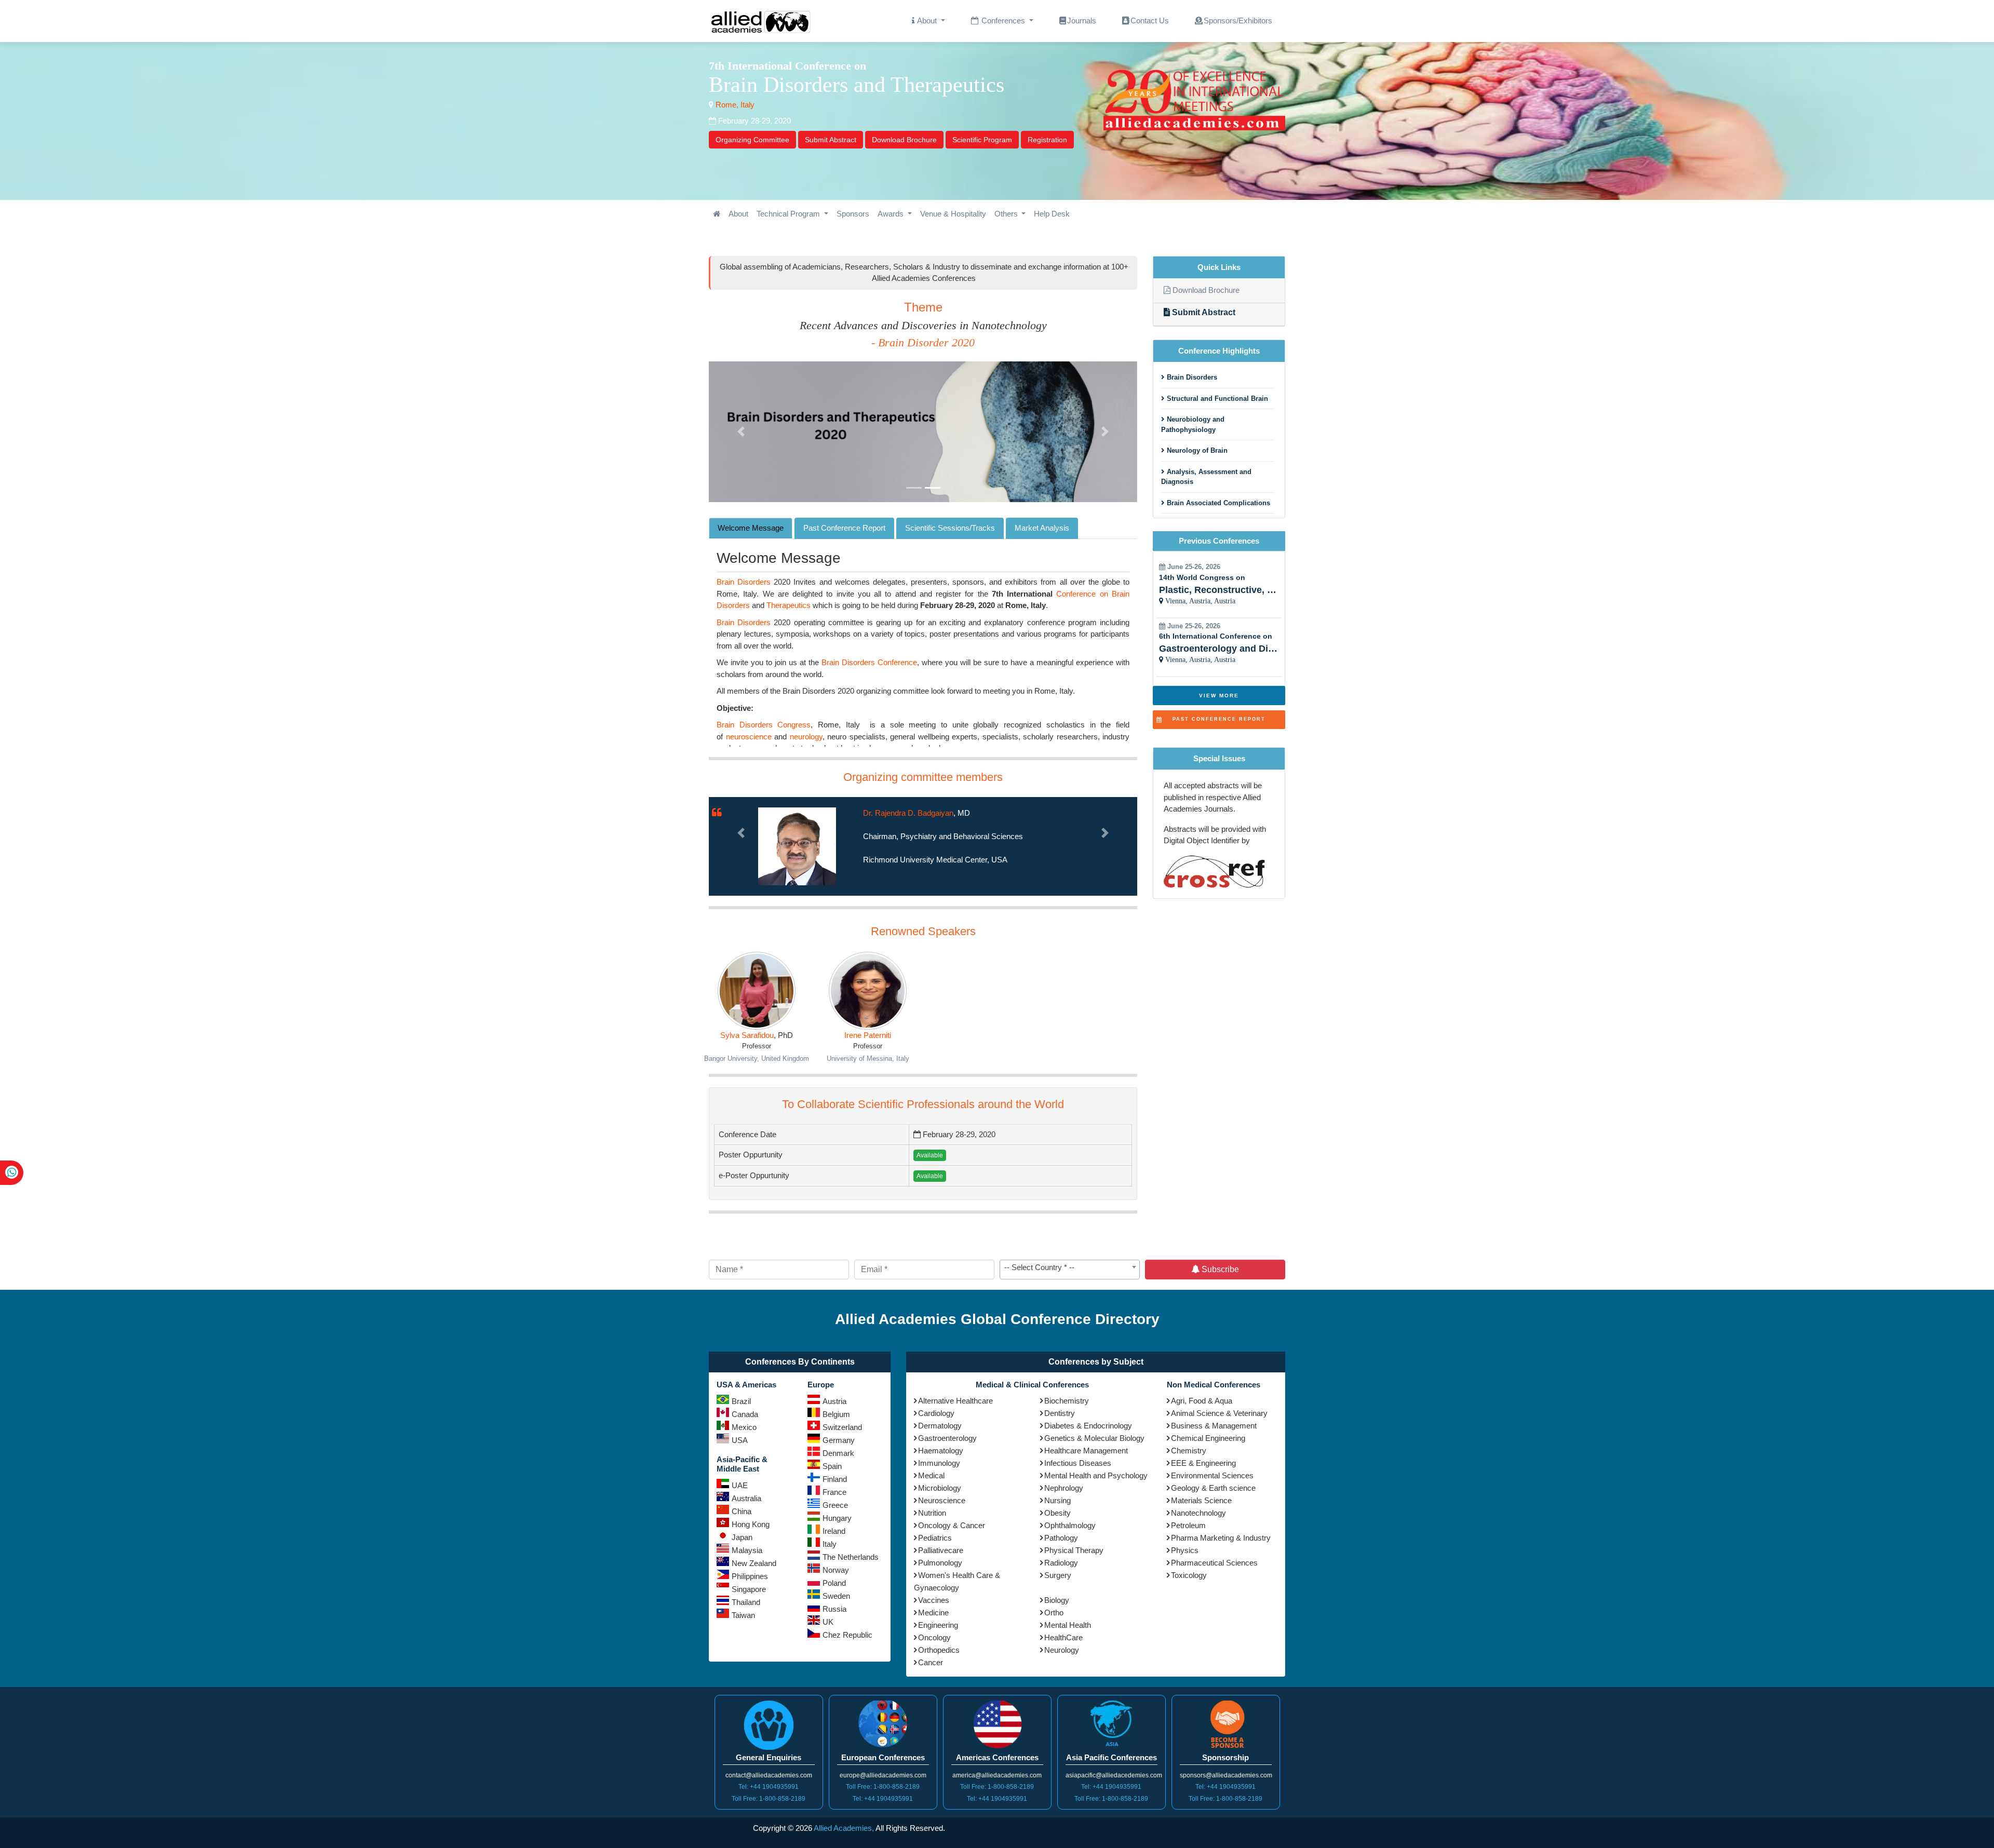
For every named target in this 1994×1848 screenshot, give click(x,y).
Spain (832, 1466)
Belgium (836, 1414)
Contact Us (1150, 21)
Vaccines (934, 1600)
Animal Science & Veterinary (1219, 1413)
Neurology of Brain (1196, 450)
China (742, 1511)
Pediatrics (935, 1538)
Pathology (1061, 1538)
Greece (835, 1505)
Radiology (1061, 1563)
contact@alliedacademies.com (769, 1775)
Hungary (837, 1518)
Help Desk (1052, 214)
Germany (839, 1440)
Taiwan (743, 1615)
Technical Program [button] (789, 214)
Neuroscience (942, 1500)
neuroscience (749, 737)
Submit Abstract (831, 140)
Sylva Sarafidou (747, 1035)
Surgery (1058, 1575)
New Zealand (754, 1563)
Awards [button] (892, 214)
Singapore (749, 1589)
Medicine (933, 1613)
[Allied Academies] (761, 21)
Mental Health (1068, 1625)
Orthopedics (939, 1650)
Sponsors (853, 214)
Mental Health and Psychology (1096, 1475)
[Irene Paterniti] (868, 991)
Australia (746, 1498)
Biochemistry (1067, 1401)
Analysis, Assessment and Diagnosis (1206, 477)
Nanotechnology (1198, 1513)
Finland (835, 1479)
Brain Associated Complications (1217, 503)
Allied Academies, (844, 1828)
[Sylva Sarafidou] (757, 991)
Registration (1047, 140)
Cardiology (936, 1413)
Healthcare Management (1086, 1451)
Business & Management (1214, 1426)
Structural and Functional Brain (1216, 399)
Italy (830, 1544)
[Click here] (717, 214)
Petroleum (1188, 1525)
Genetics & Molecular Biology (1094, 1438)
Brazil (741, 1401)
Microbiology (940, 1488)
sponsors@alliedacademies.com (1226, 1775)
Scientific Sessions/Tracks (950, 528)
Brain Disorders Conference (869, 662)
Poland (834, 1583)
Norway (836, 1570)
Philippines (750, 1576)
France (834, 1492)
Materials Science (1201, 1500)
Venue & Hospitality (953, 214)
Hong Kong (751, 1524)
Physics (1185, 1550)
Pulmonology (940, 1563)
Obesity (1057, 1513)
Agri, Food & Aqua (1202, 1401)
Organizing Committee (752, 140)
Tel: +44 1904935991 (769, 1787)
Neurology (1062, 1650)
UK (828, 1622)
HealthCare (1063, 1637)
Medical (931, 1475)
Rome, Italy (734, 105)
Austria (834, 1401)
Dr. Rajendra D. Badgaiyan (908, 813)
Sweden (836, 1596)
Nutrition (932, 1513)
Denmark (838, 1453)
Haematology (941, 1451)
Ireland (834, 1531)
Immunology (939, 1463)
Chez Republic (847, 1635)
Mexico (744, 1427)
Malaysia (747, 1550)
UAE (740, 1485)
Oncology (934, 1637)
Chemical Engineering (1208, 1438)
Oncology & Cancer (952, 1525)
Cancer (931, 1662)
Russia (834, 1609)
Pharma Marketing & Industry (1221, 1538)
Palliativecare (941, 1550)
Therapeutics (789, 605)
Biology (1057, 1600)
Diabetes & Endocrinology (1088, 1426)
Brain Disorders (744, 582)
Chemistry (1189, 1451)
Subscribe (1219, 1269)
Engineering (938, 1625)
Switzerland (842, 1427)
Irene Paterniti (868, 1035)
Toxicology (1189, 1575)
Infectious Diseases (1078, 1463)
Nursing (1057, 1500)
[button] (741, 432)
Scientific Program (982, 140)
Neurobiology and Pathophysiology (1193, 424)
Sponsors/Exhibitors (1238, 21)
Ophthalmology (1070, 1525)
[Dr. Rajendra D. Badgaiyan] (797, 846)
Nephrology (1064, 1488)
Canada (745, 1414)
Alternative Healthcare (955, 1401)
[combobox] (1070, 1270)
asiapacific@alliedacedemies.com (1114, 1775)
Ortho (1054, 1613)
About (738, 214)
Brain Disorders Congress (764, 725)
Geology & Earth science (1213, 1488)
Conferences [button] (1003, 21)
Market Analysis (1042, 528)
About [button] (927, 21)
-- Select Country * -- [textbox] (1039, 1267)
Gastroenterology (947, 1438)
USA (740, 1440)
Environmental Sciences (1212, 1475)
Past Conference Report (844, 528)
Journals (1082, 21)
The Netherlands (851, 1557)
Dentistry (1060, 1413)
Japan (742, 1537)
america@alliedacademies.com (997, 1775)
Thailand (746, 1602)
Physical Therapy (1074, 1550)
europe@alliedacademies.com (883, 1775)
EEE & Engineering (1203, 1463)
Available (930, 1155)
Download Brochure (904, 140)
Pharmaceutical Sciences (1214, 1563)
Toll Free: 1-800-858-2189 (769, 1799)
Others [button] (1007, 214)
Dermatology (940, 1426)
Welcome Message (751, 528)
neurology (806, 737)
